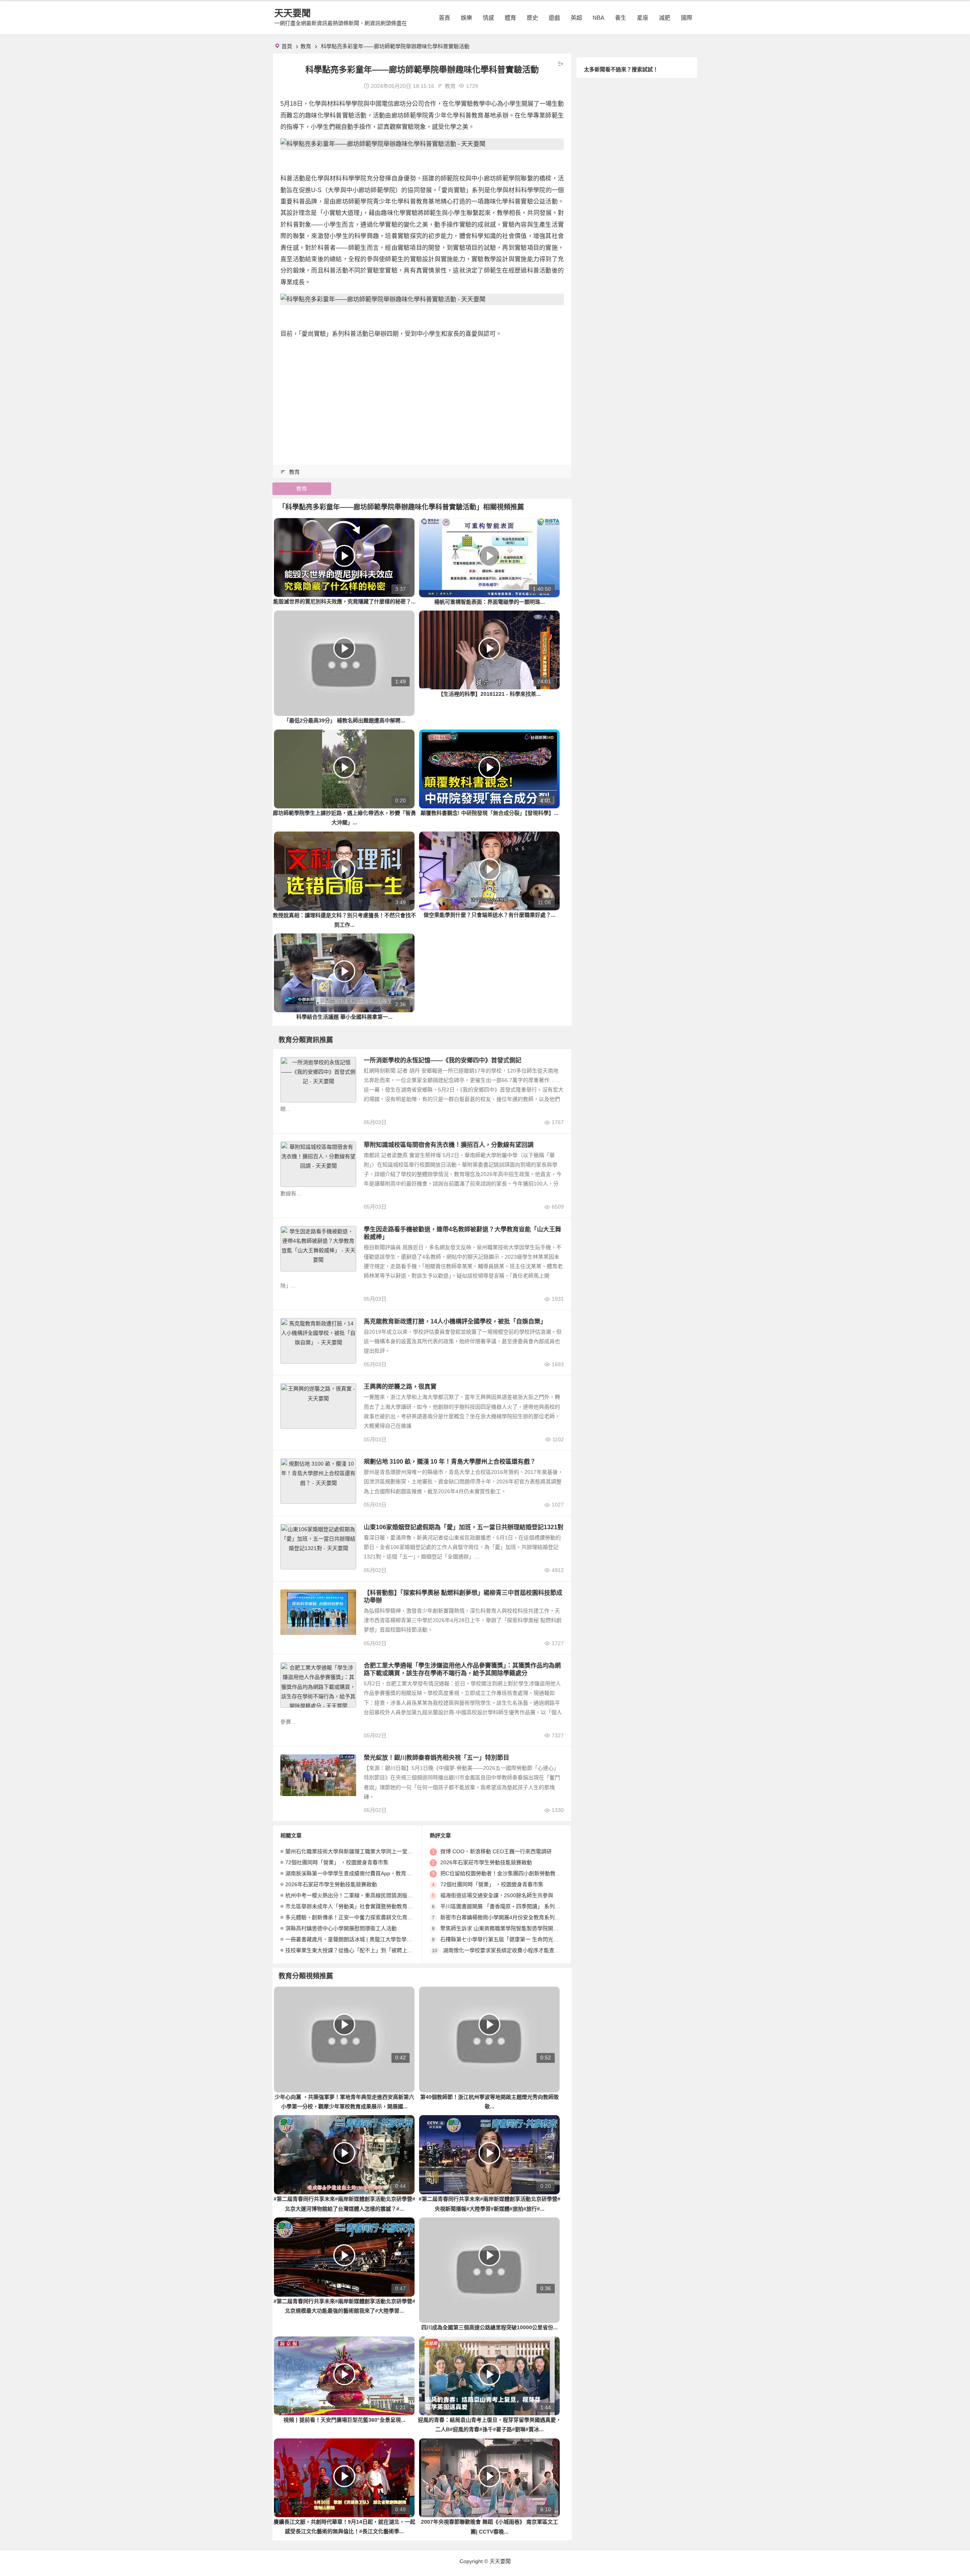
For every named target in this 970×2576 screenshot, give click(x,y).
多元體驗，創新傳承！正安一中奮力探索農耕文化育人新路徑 (357, 1917)
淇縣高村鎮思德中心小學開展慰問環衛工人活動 (341, 1928)
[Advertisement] (422, 398)
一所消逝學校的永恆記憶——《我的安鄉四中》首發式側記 (443, 1060)
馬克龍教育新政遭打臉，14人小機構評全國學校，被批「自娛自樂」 (455, 1321)
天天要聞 (293, 13)
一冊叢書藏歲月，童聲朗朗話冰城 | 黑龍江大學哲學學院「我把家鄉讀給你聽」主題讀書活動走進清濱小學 (410, 1939)
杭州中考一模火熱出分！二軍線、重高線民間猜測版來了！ (354, 1895)
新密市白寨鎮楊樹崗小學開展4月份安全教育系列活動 (503, 1917)
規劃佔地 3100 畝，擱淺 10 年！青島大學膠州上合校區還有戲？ (450, 1462)
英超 (576, 18)
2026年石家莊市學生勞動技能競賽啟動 (331, 1884)
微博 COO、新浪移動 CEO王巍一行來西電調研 (496, 1851)
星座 (643, 18)
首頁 (444, 18)
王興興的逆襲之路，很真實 (400, 1387)
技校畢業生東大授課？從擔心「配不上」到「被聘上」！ (352, 1950)
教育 (306, 46)
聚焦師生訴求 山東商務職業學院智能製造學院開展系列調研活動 (515, 1928)
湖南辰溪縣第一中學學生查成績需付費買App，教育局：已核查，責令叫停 (372, 1873)
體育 (510, 18)
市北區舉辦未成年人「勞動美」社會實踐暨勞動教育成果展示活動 (362, 1906)
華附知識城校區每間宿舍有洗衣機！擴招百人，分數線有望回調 (449, 1145)
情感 (488, 18)
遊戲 (554, 18)
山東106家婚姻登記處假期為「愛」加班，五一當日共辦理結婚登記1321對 (464, 1527)
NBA (598, 18)
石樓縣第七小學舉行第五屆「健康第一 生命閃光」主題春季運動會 (518, 1939)
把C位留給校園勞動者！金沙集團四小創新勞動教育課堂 (506, 1873)
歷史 (532, 18)
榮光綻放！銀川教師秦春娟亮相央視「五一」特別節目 (436, 1758)
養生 (621, 18)
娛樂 (466, 18)
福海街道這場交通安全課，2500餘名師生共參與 (497, 1895)
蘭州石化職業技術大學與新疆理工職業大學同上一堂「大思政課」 (362, 1851)
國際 (687, 18)
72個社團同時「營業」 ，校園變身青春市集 (337, 1862)
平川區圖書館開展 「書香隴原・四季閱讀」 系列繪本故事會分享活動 (521, 1906)
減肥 (665, 18)
